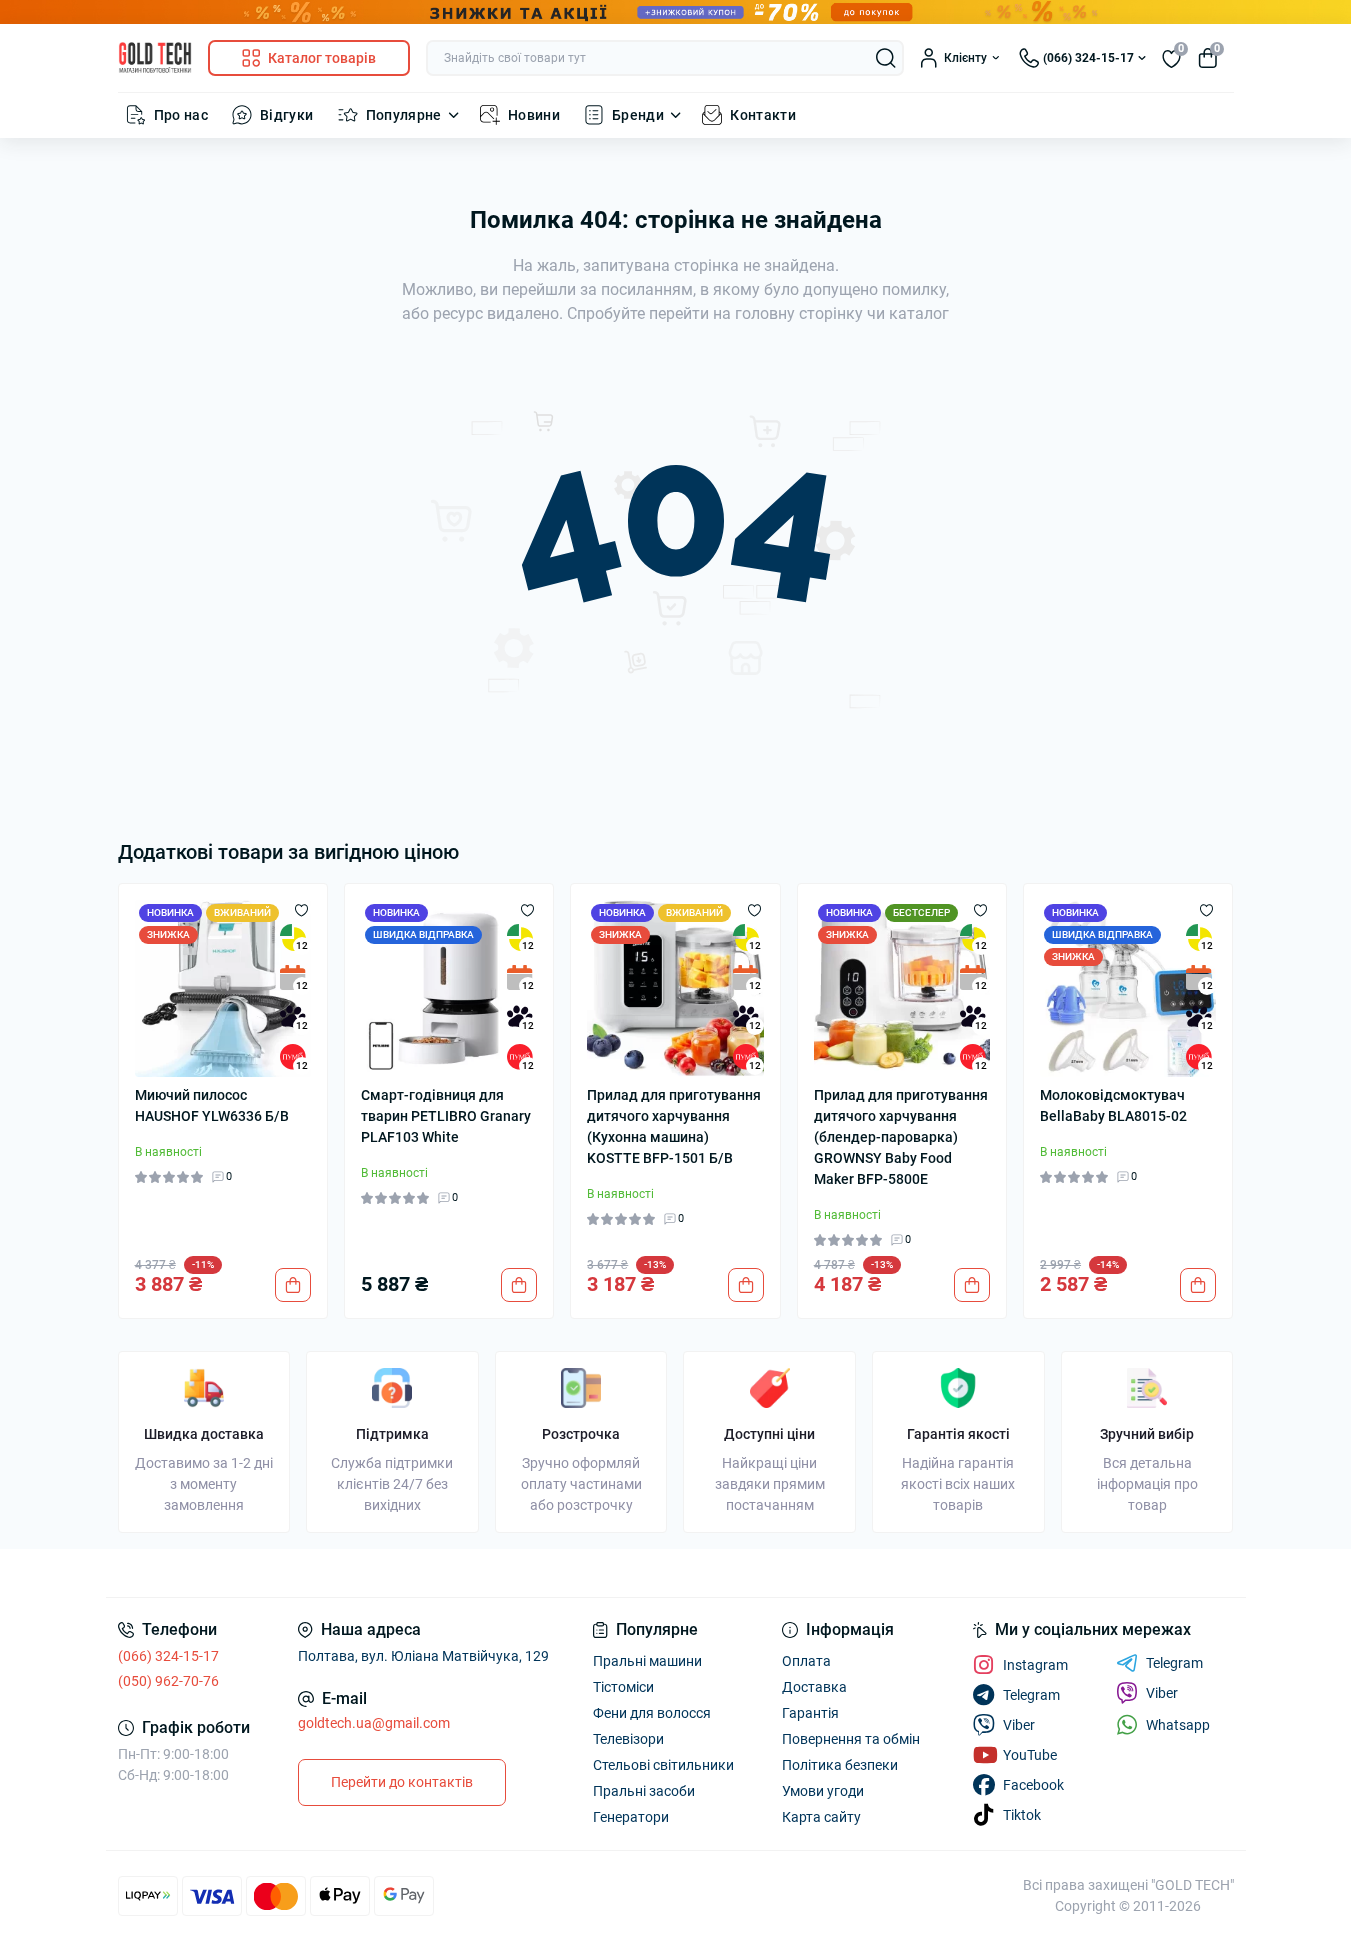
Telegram (1174, 1663)
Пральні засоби (644, 1791)
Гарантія (810, 1713)
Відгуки (287, 115)
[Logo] (155, 57)
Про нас (181, 115)
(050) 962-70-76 (168, 1681)
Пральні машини (647, 1661)
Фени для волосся (652, 1713)
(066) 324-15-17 (168, 1656)
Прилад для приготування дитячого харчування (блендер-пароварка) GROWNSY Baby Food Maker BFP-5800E (901, 1137)
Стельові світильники (663, 1765)
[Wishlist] (301, 910)
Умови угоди (823, 1791)
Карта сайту (821, 1817)
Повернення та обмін (851, 1739)
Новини (534, 115)
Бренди (638, 115)
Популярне (404, 115)
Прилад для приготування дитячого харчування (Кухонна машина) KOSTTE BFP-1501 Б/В (674, 1126)
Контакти (763, 115)
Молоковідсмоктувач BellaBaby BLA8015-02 (1113, 1105)
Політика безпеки (840, 1765)
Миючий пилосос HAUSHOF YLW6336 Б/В (212, 1105)
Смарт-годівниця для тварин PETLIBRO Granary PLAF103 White (446, 1116)
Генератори (631, 1817)
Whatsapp (1178, 1725)
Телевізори (628, 1739)
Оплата (806, 1661)
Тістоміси (623, 1687)
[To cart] (293, 1285)
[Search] (886, 58)
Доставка (814, 1687)
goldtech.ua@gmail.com (374, 1723)
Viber (1162, 1693)
